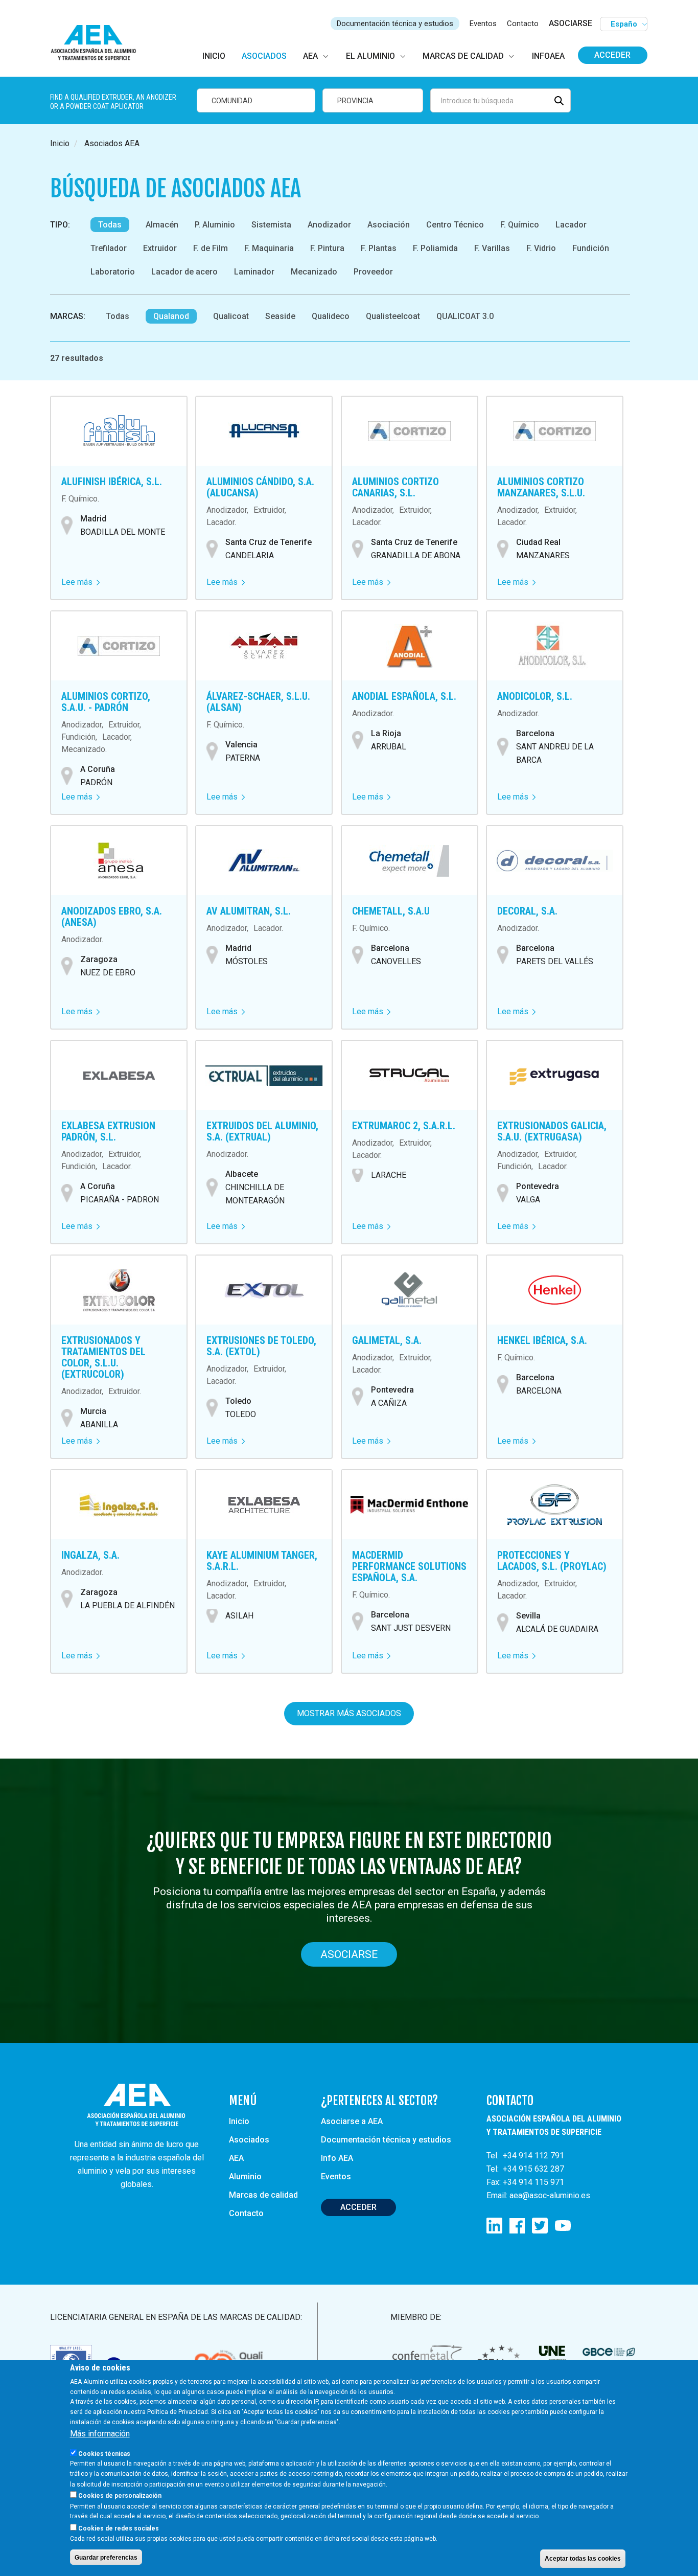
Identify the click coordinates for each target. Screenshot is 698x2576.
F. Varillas (492, 248)
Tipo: (60, 225)
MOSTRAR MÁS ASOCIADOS (349, 1713)
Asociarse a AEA (352, 2121)
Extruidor (160, 248)
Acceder (612, 55)
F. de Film (211, 248)
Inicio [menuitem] (214, 56)
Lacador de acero (184, 272)
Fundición (591, 248)
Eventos (483, 24)
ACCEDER (358, 2207)
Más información (100, 2434)
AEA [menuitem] (310, 56)
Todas (110, 225)
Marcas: (68, 316)
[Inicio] (98, 43)
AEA (236, 2158)
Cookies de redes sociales (119, 2528)
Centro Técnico (455, 225)
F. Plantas (379, 248)
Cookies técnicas (104, 2453)
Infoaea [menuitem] (548, 56)
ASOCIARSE (571, 23)
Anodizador (329, 225)
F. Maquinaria (269, 248)
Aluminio (245, 2176)
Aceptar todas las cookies (583, 2559)
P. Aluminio (215, 225)
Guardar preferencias (106, 2557)
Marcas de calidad (263, 2195)
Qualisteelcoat (393, 316)
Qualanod (171, 316)
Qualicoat (231, 316)
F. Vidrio (541, 248)
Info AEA (337, 2158)
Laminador (254, 272)
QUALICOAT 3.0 (465, 316)
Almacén (162, 225)
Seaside (280, 316)
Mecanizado (314, 272)
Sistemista (271, 225)
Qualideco (331, 316)
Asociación (389, 225)
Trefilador (109, 248)
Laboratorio (113, 272)
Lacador (571, 225)
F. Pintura (327, 248)
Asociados (249, 2140)
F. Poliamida (435, 248)
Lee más (80, 582)
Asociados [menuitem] (264, 56)
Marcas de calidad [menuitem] (463, 56)
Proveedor (373, 272)
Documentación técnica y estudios (395, 24)
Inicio (60, 143)
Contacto (523, 24)
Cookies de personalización (120, 2496)
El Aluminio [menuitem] (370, 56)
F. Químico (520, 225)
